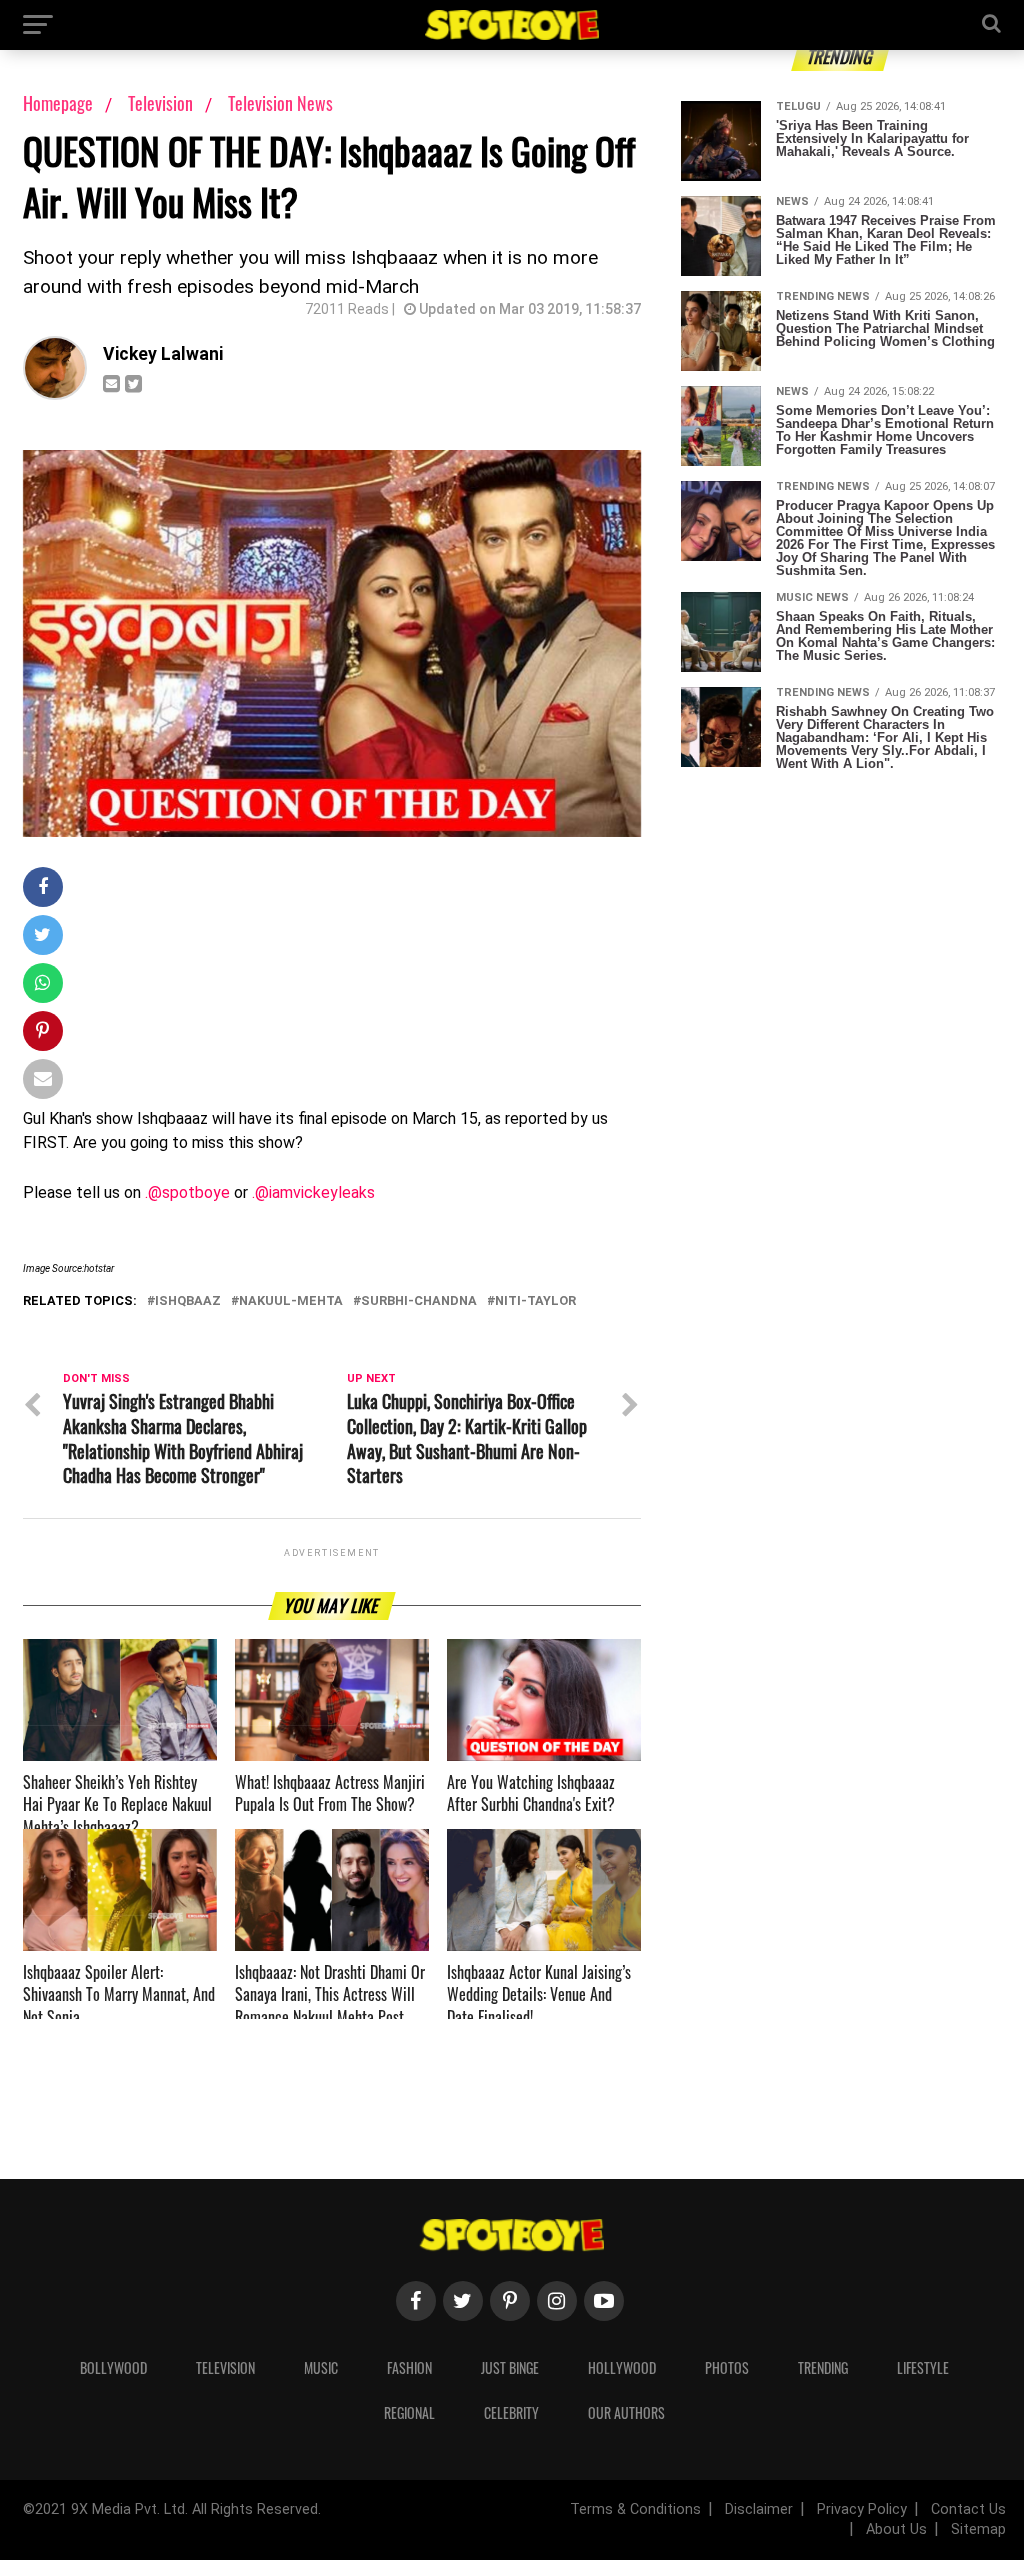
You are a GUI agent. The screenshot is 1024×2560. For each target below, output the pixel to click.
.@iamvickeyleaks (313, 1192)
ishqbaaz (188, 1301)
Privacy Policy (862, 2509)
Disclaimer (759, 2509)
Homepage (58, 103)
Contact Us (968, 2509)
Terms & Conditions (635, 2509)
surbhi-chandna (419, 1301)
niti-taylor (535, 1301)
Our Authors (626, 2412)
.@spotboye (187, 1192)
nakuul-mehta (291, 1301)
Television (162, 103)
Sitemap (978, 2529)
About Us (896, 2529)
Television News (280, 103)
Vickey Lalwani (163, 354)
